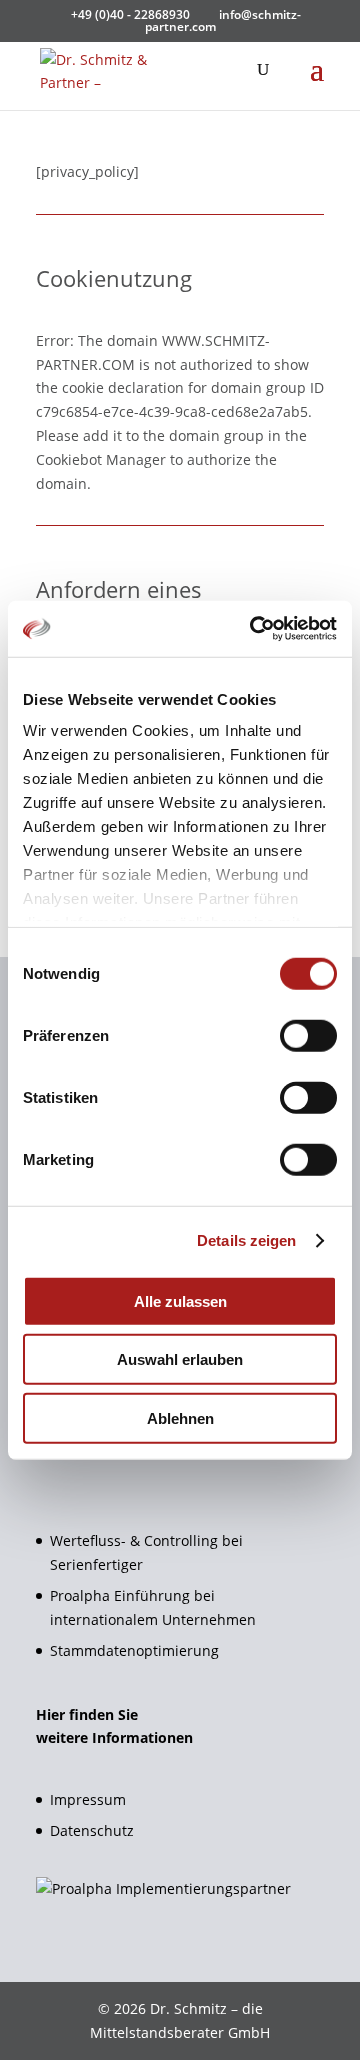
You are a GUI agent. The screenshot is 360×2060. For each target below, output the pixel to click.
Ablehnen (180, 1417)
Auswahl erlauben (180, 1359)
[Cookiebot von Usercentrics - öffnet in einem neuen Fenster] (254, 629)
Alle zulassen (180, 1300)
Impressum (88, 1799)
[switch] (308, 1035)
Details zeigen (246, 1240)
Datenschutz (92, 1830)
